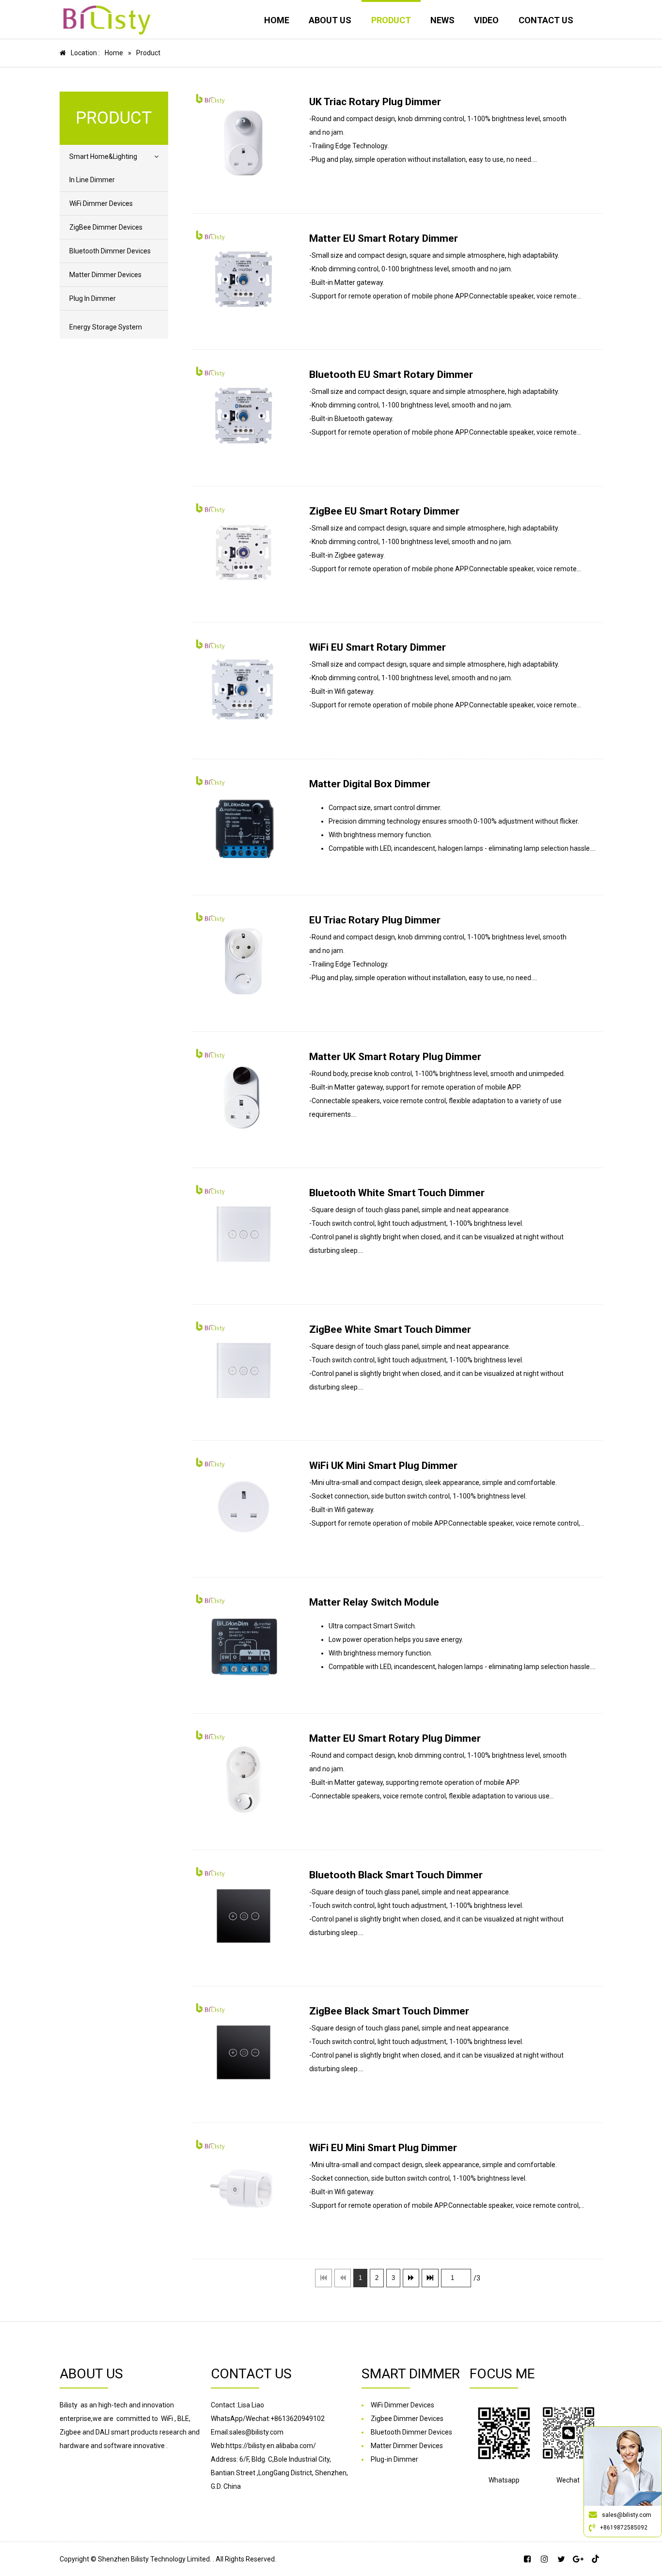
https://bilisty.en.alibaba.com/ (271, 2446)
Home (277, 20)
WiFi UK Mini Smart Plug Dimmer (383, 1466)
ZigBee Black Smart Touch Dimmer (389, 2011)
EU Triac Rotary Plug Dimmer (375, 920)
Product (391, 20)
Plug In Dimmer (93, 298)
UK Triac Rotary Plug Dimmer (375, 102)
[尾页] (430, 2278)
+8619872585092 (624, 2528)
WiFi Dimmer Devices (101, 203)
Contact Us (546, 20)
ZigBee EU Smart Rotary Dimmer (384, 511)
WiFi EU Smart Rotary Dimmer (378, 647)
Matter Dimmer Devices (105, 275)
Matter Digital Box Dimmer (370, 784)
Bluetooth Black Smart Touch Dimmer (396, 1875)
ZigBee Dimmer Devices (106, 227)
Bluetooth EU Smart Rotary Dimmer (391, 375)
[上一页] (343, 2278)
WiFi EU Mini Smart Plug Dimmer (383, 2148)
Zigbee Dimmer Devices (407, 2419)
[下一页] (411, 2278)
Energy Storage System (106, 327)
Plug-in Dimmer (394, 2459)
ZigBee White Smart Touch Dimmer (390, 1329)
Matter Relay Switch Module (374, 1602)
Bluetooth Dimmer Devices (110, 251)
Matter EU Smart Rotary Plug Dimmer (395, 1738)
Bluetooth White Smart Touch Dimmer (397, 1193)
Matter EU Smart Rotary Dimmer (384, 238)
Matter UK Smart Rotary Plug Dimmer (395, 1057)
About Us (330, 20)
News (442, 20)
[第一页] (323, 2278)
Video (486, 20)
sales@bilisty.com (627, 2515)
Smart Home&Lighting (103, 156)
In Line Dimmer (92, 180)
